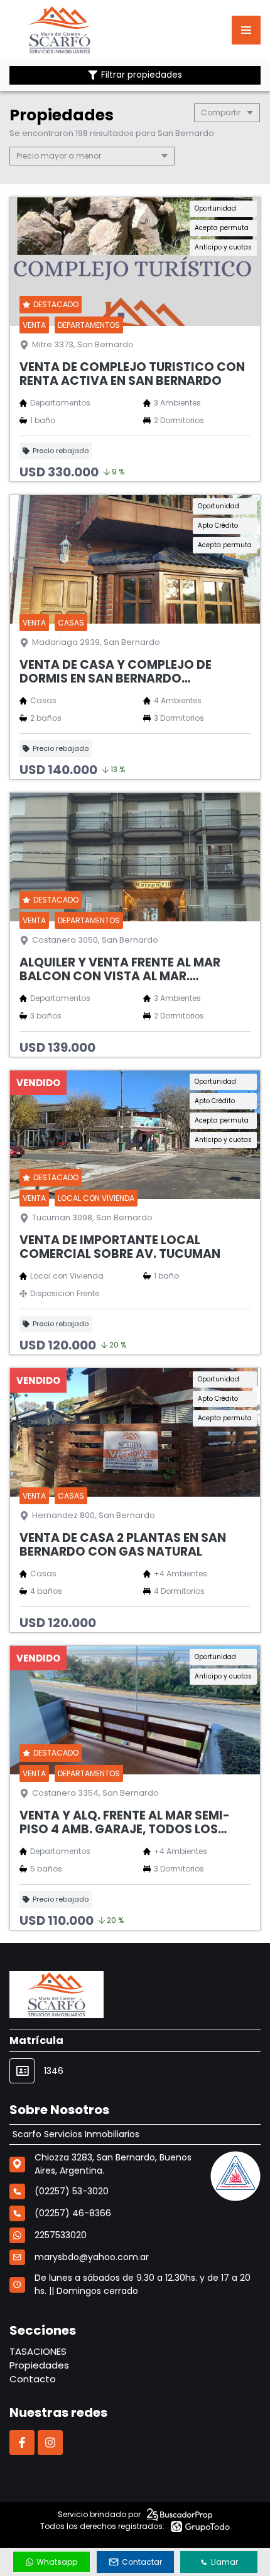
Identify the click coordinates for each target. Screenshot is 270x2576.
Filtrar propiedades (142, 75)
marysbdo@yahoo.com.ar (92, 2257)
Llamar (224, 2562)
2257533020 (61, 2235)
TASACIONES (38, 2351)
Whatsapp (57, 2562)
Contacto (33, 2379)
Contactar (142, 2562)
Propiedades (39, 2365)
